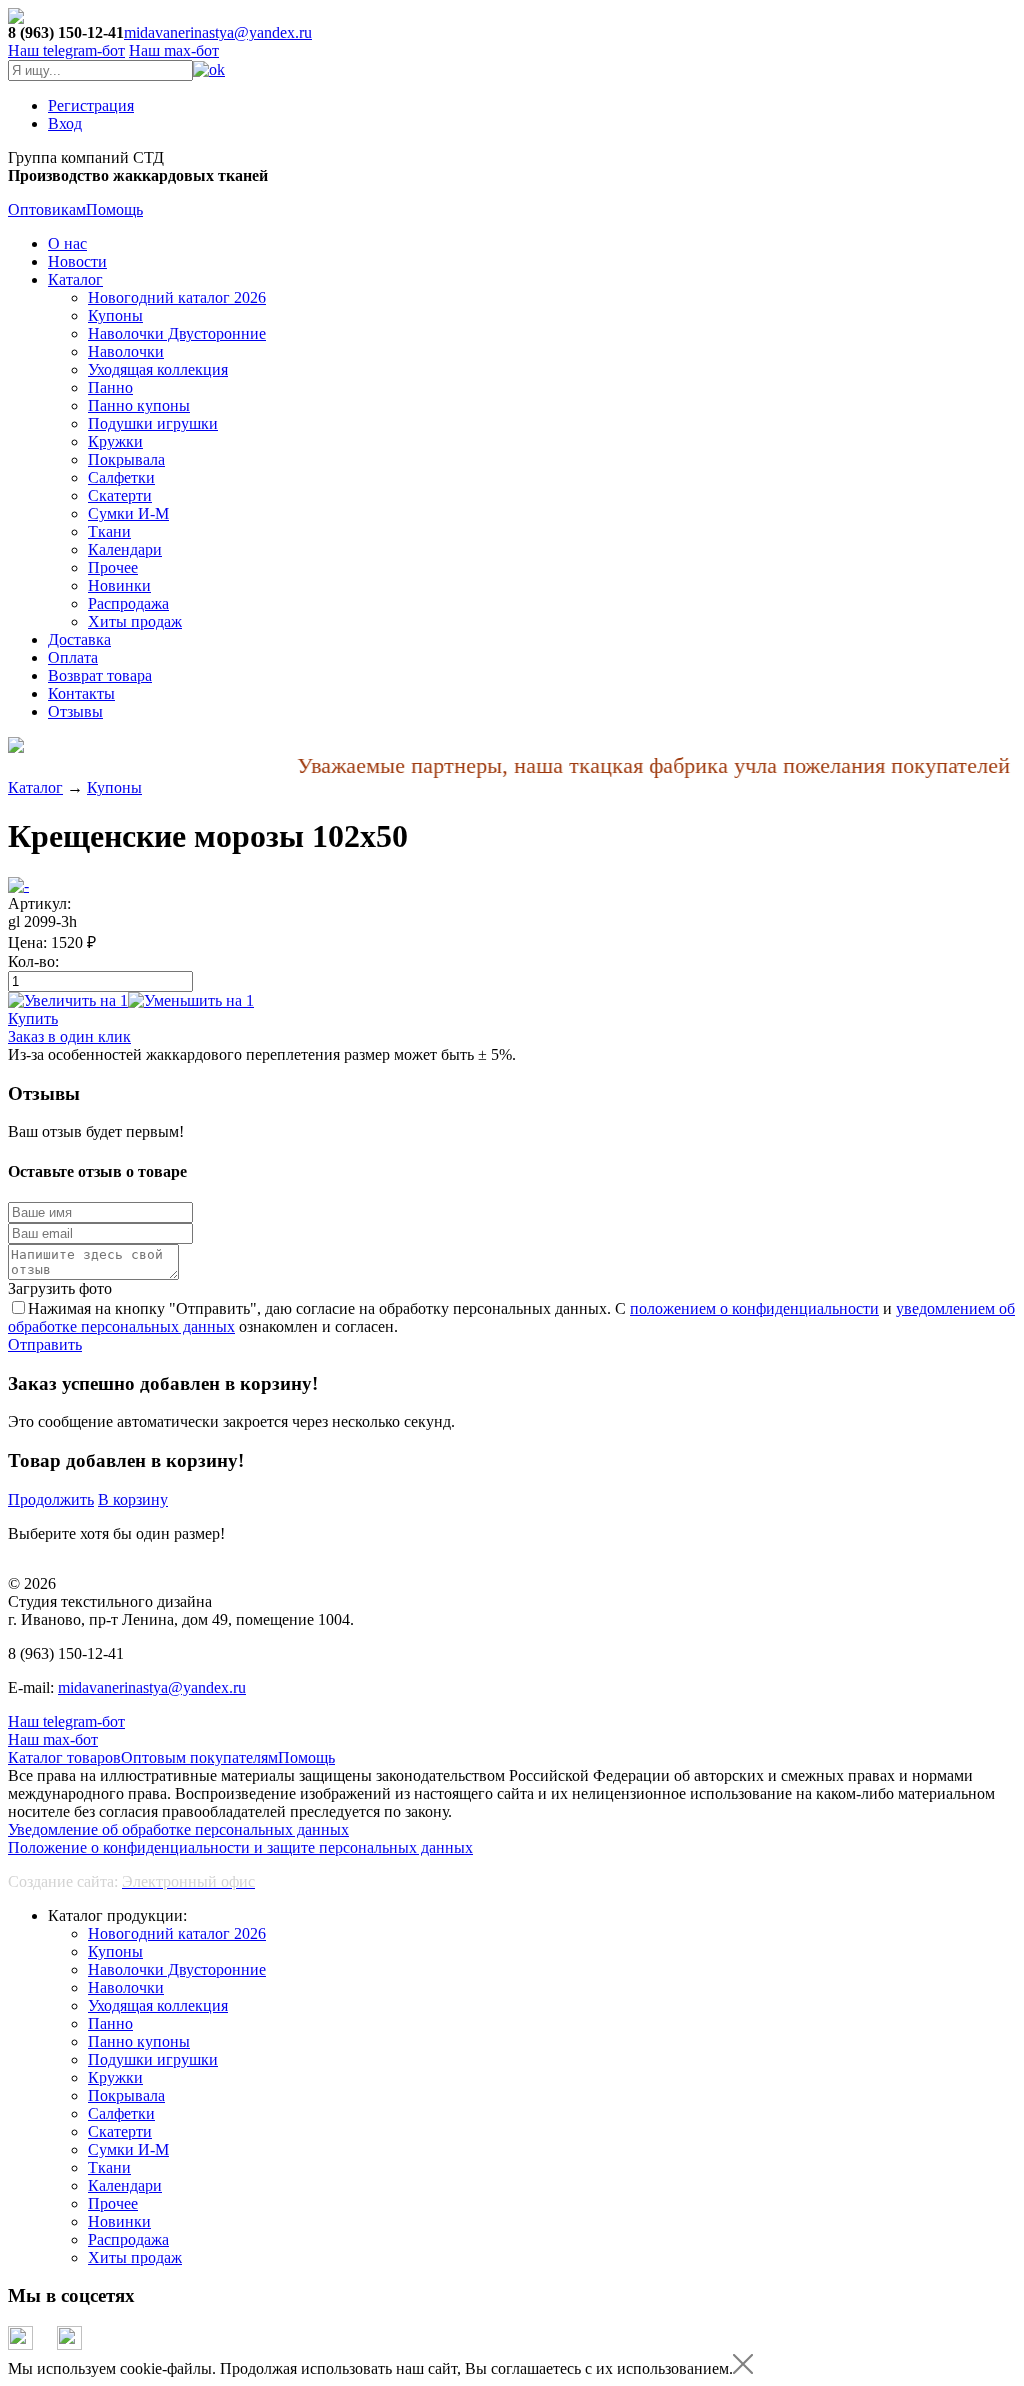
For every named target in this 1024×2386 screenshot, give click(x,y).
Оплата (73, 657)
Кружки (115, 441)
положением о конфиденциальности (754, 1308)
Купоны (115, 315)
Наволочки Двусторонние (177, 333)
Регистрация (91, 105)
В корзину (133, 1499)
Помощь (114, 209)
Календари (125, 549)
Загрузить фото (60, 1288)
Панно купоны (139, 405)
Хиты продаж (135, 621)
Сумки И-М (128, 513)
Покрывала (126, 459)
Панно (110, 387)
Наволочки (126, 351)
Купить (33, 1018)
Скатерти (120, 495)
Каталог (75, 279)
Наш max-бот (53, 1739)
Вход (65, 123)
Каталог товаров (64, 1757)
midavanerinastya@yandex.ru (218, 32)
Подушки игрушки (153, 423)
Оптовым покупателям (199, 1757)
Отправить (45, 1344)
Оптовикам (47, 209)
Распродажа (128, 603)
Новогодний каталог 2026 (177, 297)
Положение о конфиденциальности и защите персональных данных (240, 1847)
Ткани (109, 531)
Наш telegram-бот (66, 1721)
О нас (67, 243)
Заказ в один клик (69, 1036)
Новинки (119, 585)
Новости (77, 261)
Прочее (113, 567)
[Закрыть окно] (743, 2368)
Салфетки (121, 477)
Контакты (81, 693)
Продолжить (51, 1499)
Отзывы (75, 711)
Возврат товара (100, 675)
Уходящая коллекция (158, 369)
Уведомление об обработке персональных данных (178, 1829)
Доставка (79, 639)
